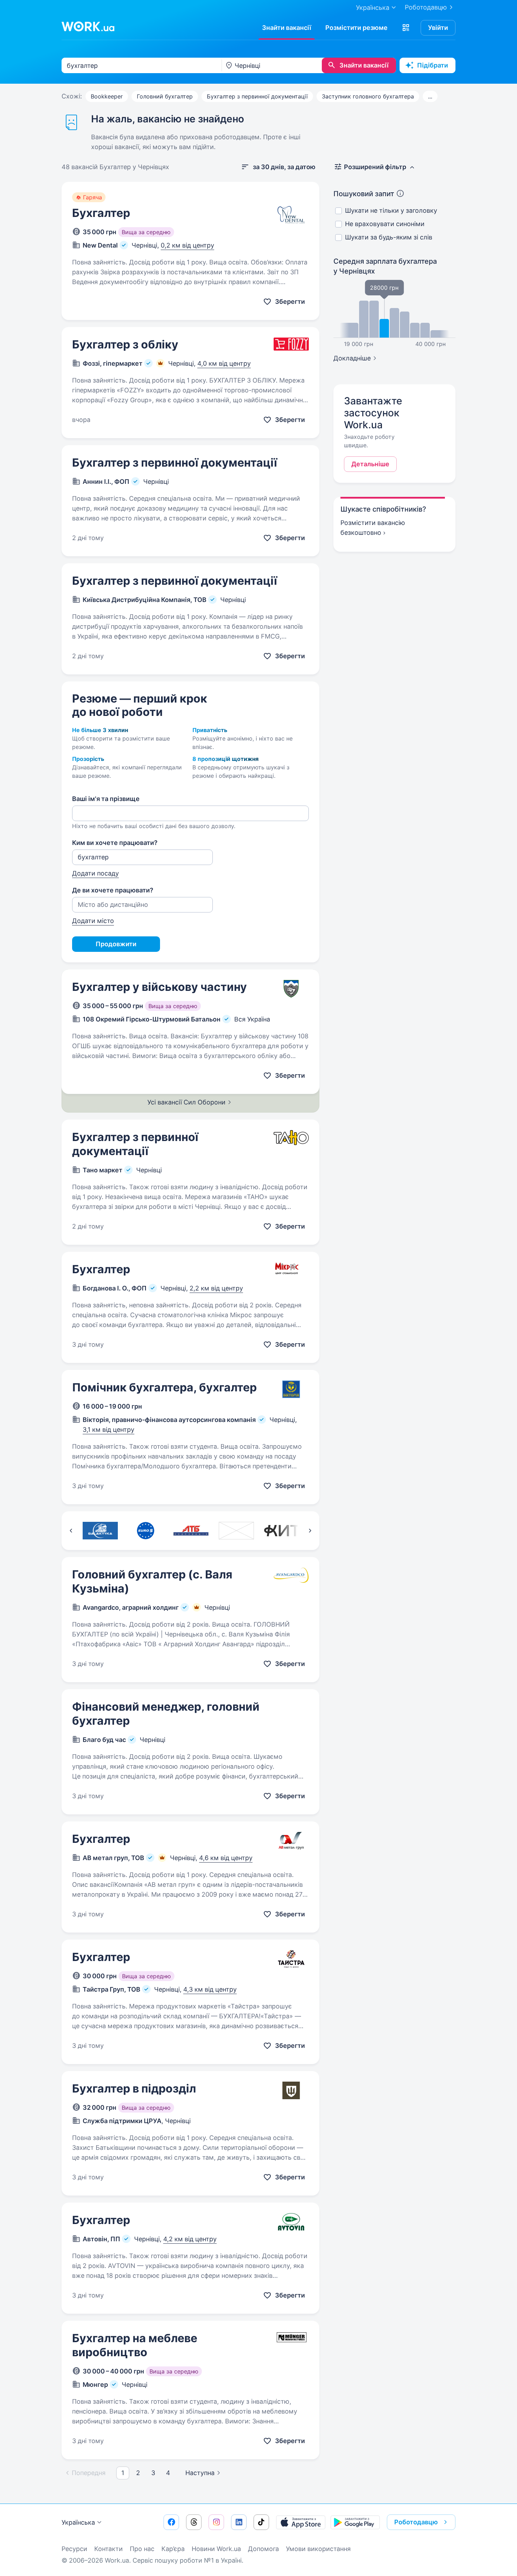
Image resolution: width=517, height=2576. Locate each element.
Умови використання (318, 2549)
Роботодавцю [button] (416, 2522)
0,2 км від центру (187, 245)
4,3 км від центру (210, 1989)
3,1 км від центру (108, 1430)
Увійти (438, 28)
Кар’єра (173, 2549)
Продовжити (116, 944)
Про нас (142, 2549)
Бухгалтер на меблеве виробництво (135, 2345)
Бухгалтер (101, 213)
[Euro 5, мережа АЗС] (145, 1531)
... (430, 96)
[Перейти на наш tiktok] (261, 2522)
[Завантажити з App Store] (301, 2522)
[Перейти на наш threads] (194, 2522)
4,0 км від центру (224, 363)
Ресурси (74, 2549)
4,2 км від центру (190, 2239)
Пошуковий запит (364, 194)
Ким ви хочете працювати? (115, 843)
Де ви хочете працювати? (113, 890)
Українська (78, 2522)
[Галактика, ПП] (100, 1531)
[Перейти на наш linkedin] (239, 2522)
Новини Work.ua (216, 2549)
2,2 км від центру (216, 1288)
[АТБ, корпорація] (191, 1531)
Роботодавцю (426, 7)
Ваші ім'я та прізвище (106, 799)
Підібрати (433, 65)
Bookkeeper (107, 96)
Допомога (263, 2549)
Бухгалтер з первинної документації (257, 96)
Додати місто (93, 921)
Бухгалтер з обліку (125, 344)
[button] (406, 28)
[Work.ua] (88, 26)
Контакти (108, 2549)
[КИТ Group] (282, 1531)
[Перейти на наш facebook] (171, 2522)
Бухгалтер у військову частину (159, 987)
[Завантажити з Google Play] (355, 2522)
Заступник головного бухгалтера (368, 96)
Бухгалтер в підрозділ (134, 2088)
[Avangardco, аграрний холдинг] (236, 1531)
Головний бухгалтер (165, 96)
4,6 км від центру (226, 1858)
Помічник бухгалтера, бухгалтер (164, 1387)
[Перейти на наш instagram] (216, 2522)
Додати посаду (95, 873)
